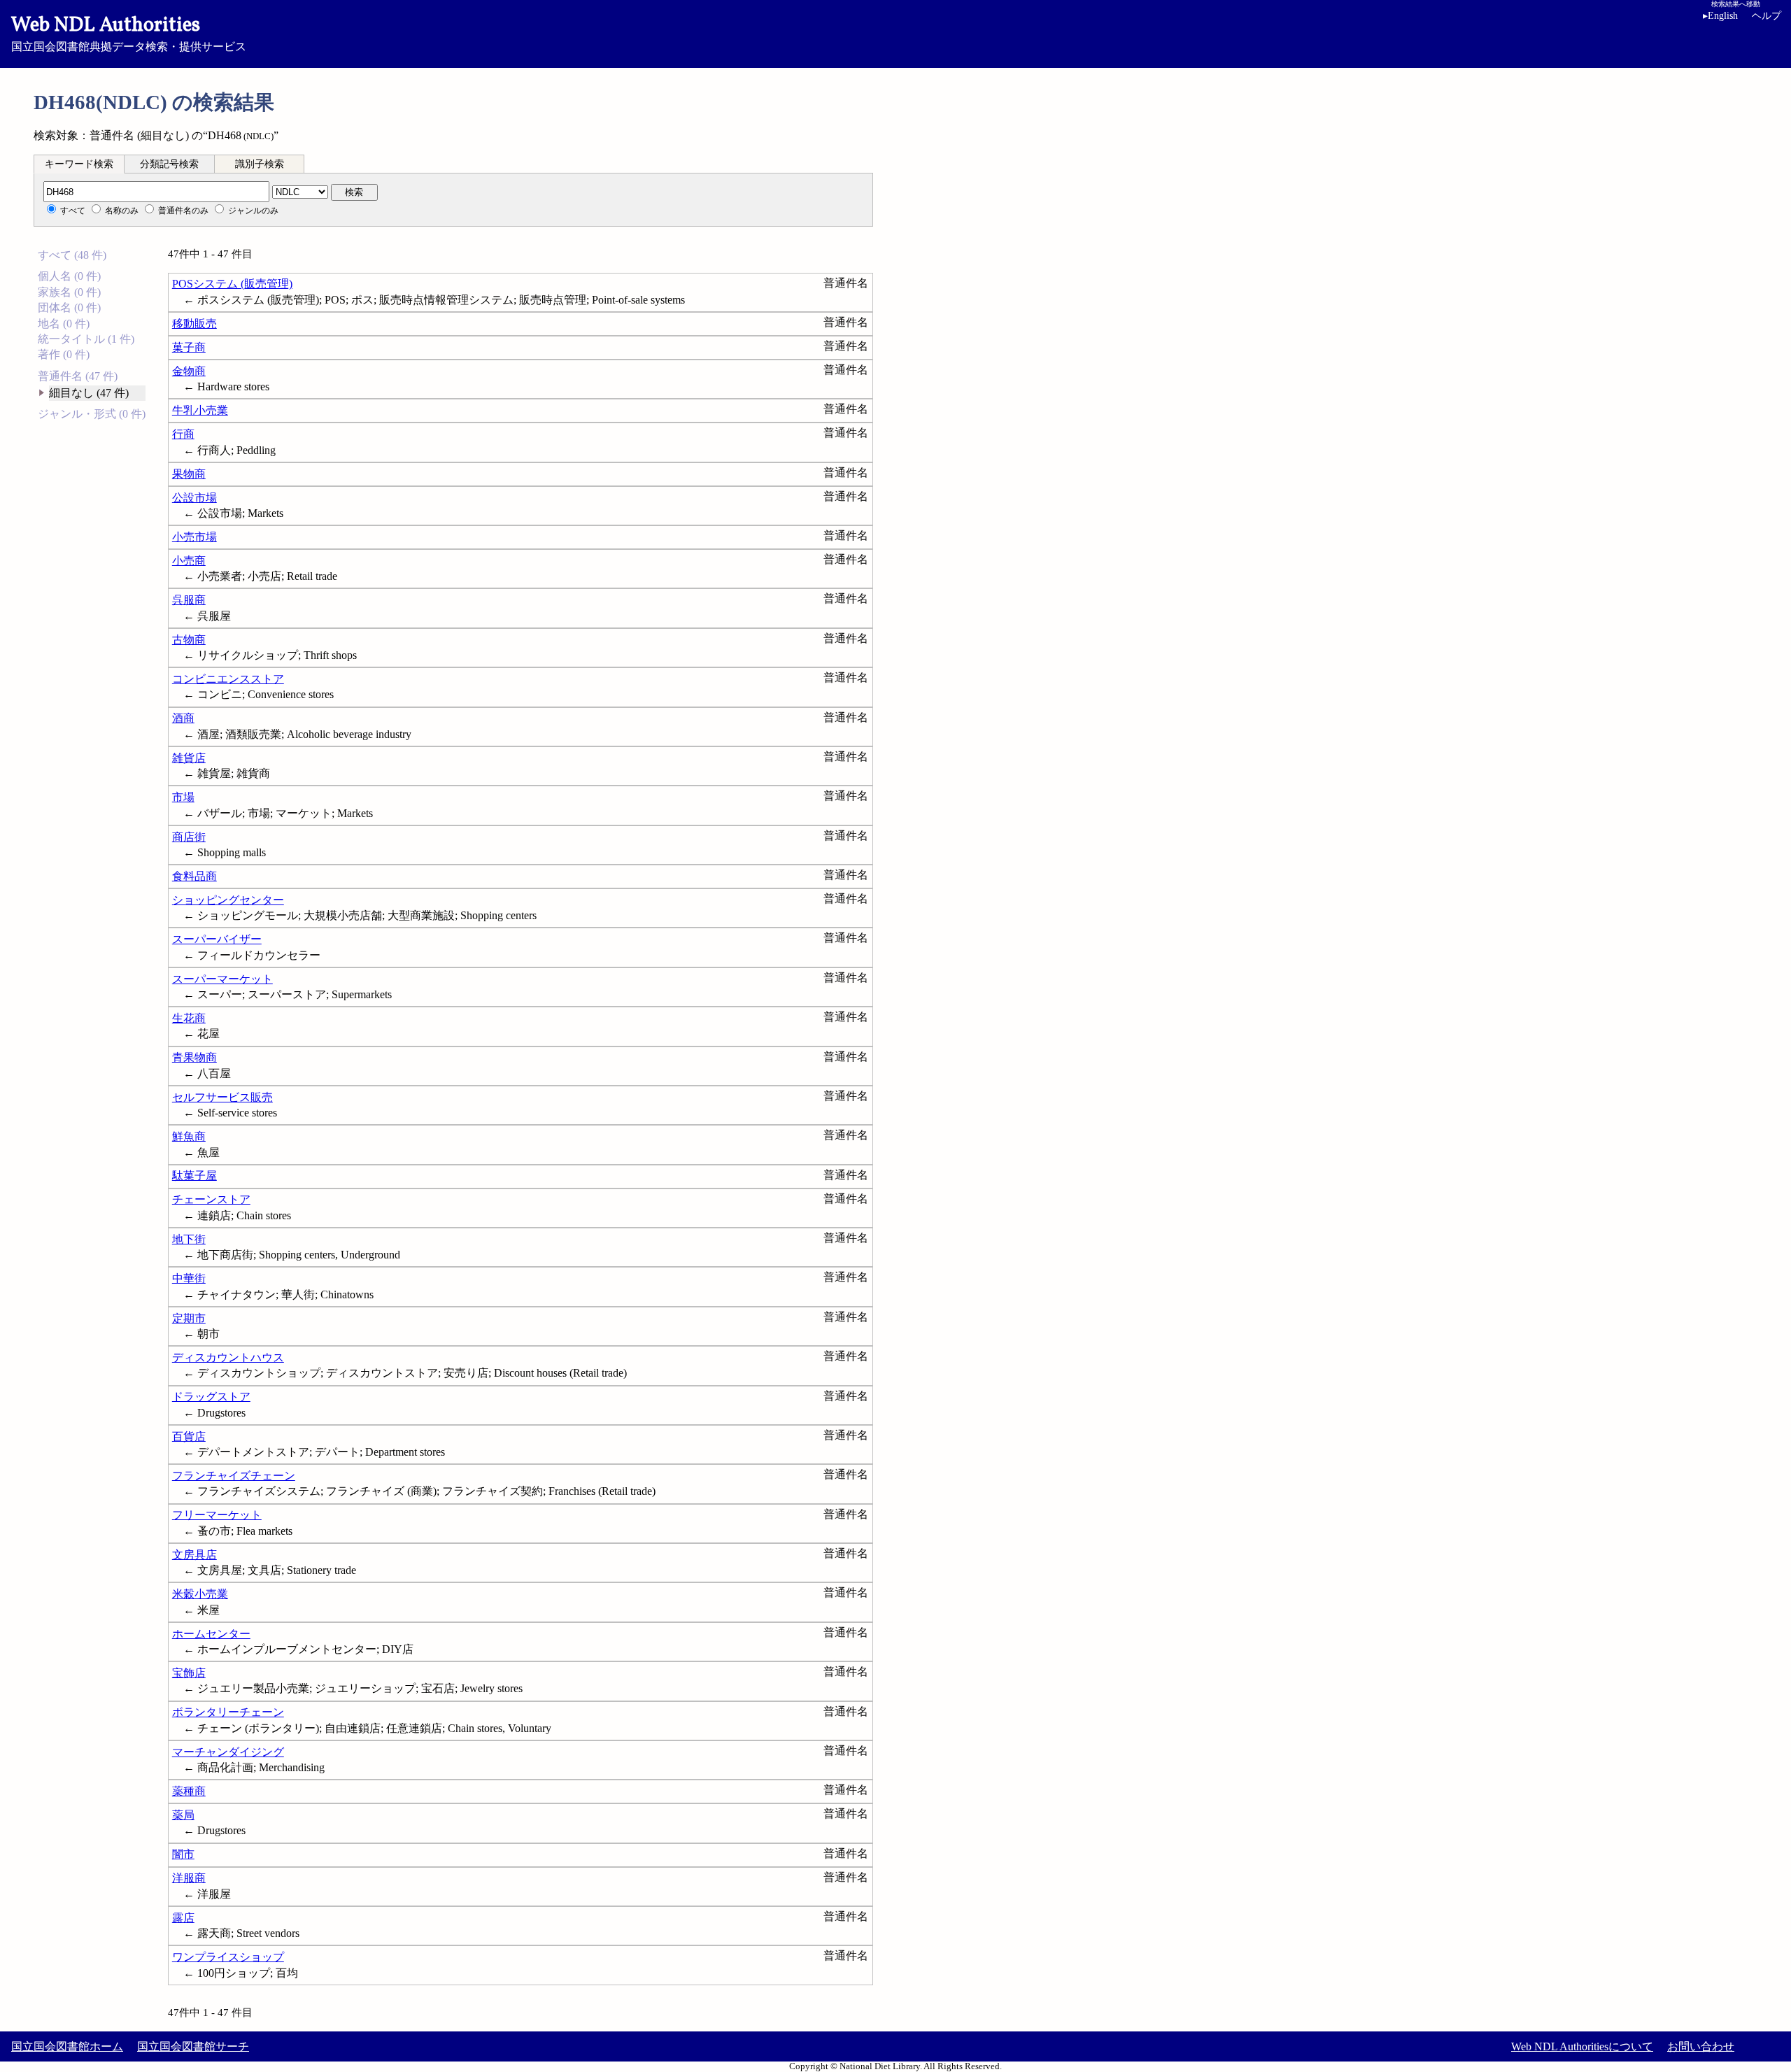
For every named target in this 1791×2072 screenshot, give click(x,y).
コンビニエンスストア (228, 679)
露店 (183, 1918)
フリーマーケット (217, 1515)
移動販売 (194, 324)
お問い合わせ (1701, 2046)
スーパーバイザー (217, 939)
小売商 (189, 561)
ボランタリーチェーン (228, 1712)
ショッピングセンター (228, 900)
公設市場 (194, 498)
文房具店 (194, 1555)
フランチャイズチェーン (234, 1476)
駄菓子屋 (194, 1176)
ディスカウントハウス (228, 1357)
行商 (183, 434)
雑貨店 (189, 758)
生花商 (189, 1018)
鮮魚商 (189, 1136)
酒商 (183, 718)
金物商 (189, 371)
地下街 (189, 1239)
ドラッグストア (211, 1397)
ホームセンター (211, 1634)
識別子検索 (260, 164)
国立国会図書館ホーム (67, 2046)
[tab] (79, 164)
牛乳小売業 (200, 410)
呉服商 (189, 600)
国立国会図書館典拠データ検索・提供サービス (129, 32)
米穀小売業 (200, 1594)
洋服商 (189, 1878)
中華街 (189, 1278)
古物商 (189, 640)
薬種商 (189, 1791)
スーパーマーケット (222, 979)
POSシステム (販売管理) (232, 284)
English (1720, 16)
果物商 (189, 474)
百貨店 (189, 1436)
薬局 (183, 1815)
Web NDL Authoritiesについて (1582, 2046)
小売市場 (194, 537)
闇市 (183, 1854)
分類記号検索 (169, 164)
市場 (183, 797)
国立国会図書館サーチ (193, 2046)
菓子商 (189, 347)
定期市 (189, 1318)
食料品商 (194, 876)
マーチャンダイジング (228, 1752)
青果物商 (194, 1057)
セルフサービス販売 (222, 1097)
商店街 (189, 837)
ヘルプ (1767, 16)
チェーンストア (211, 1199)
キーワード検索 (79, 164)
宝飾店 (189, 1673)
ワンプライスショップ (228, 1957)
